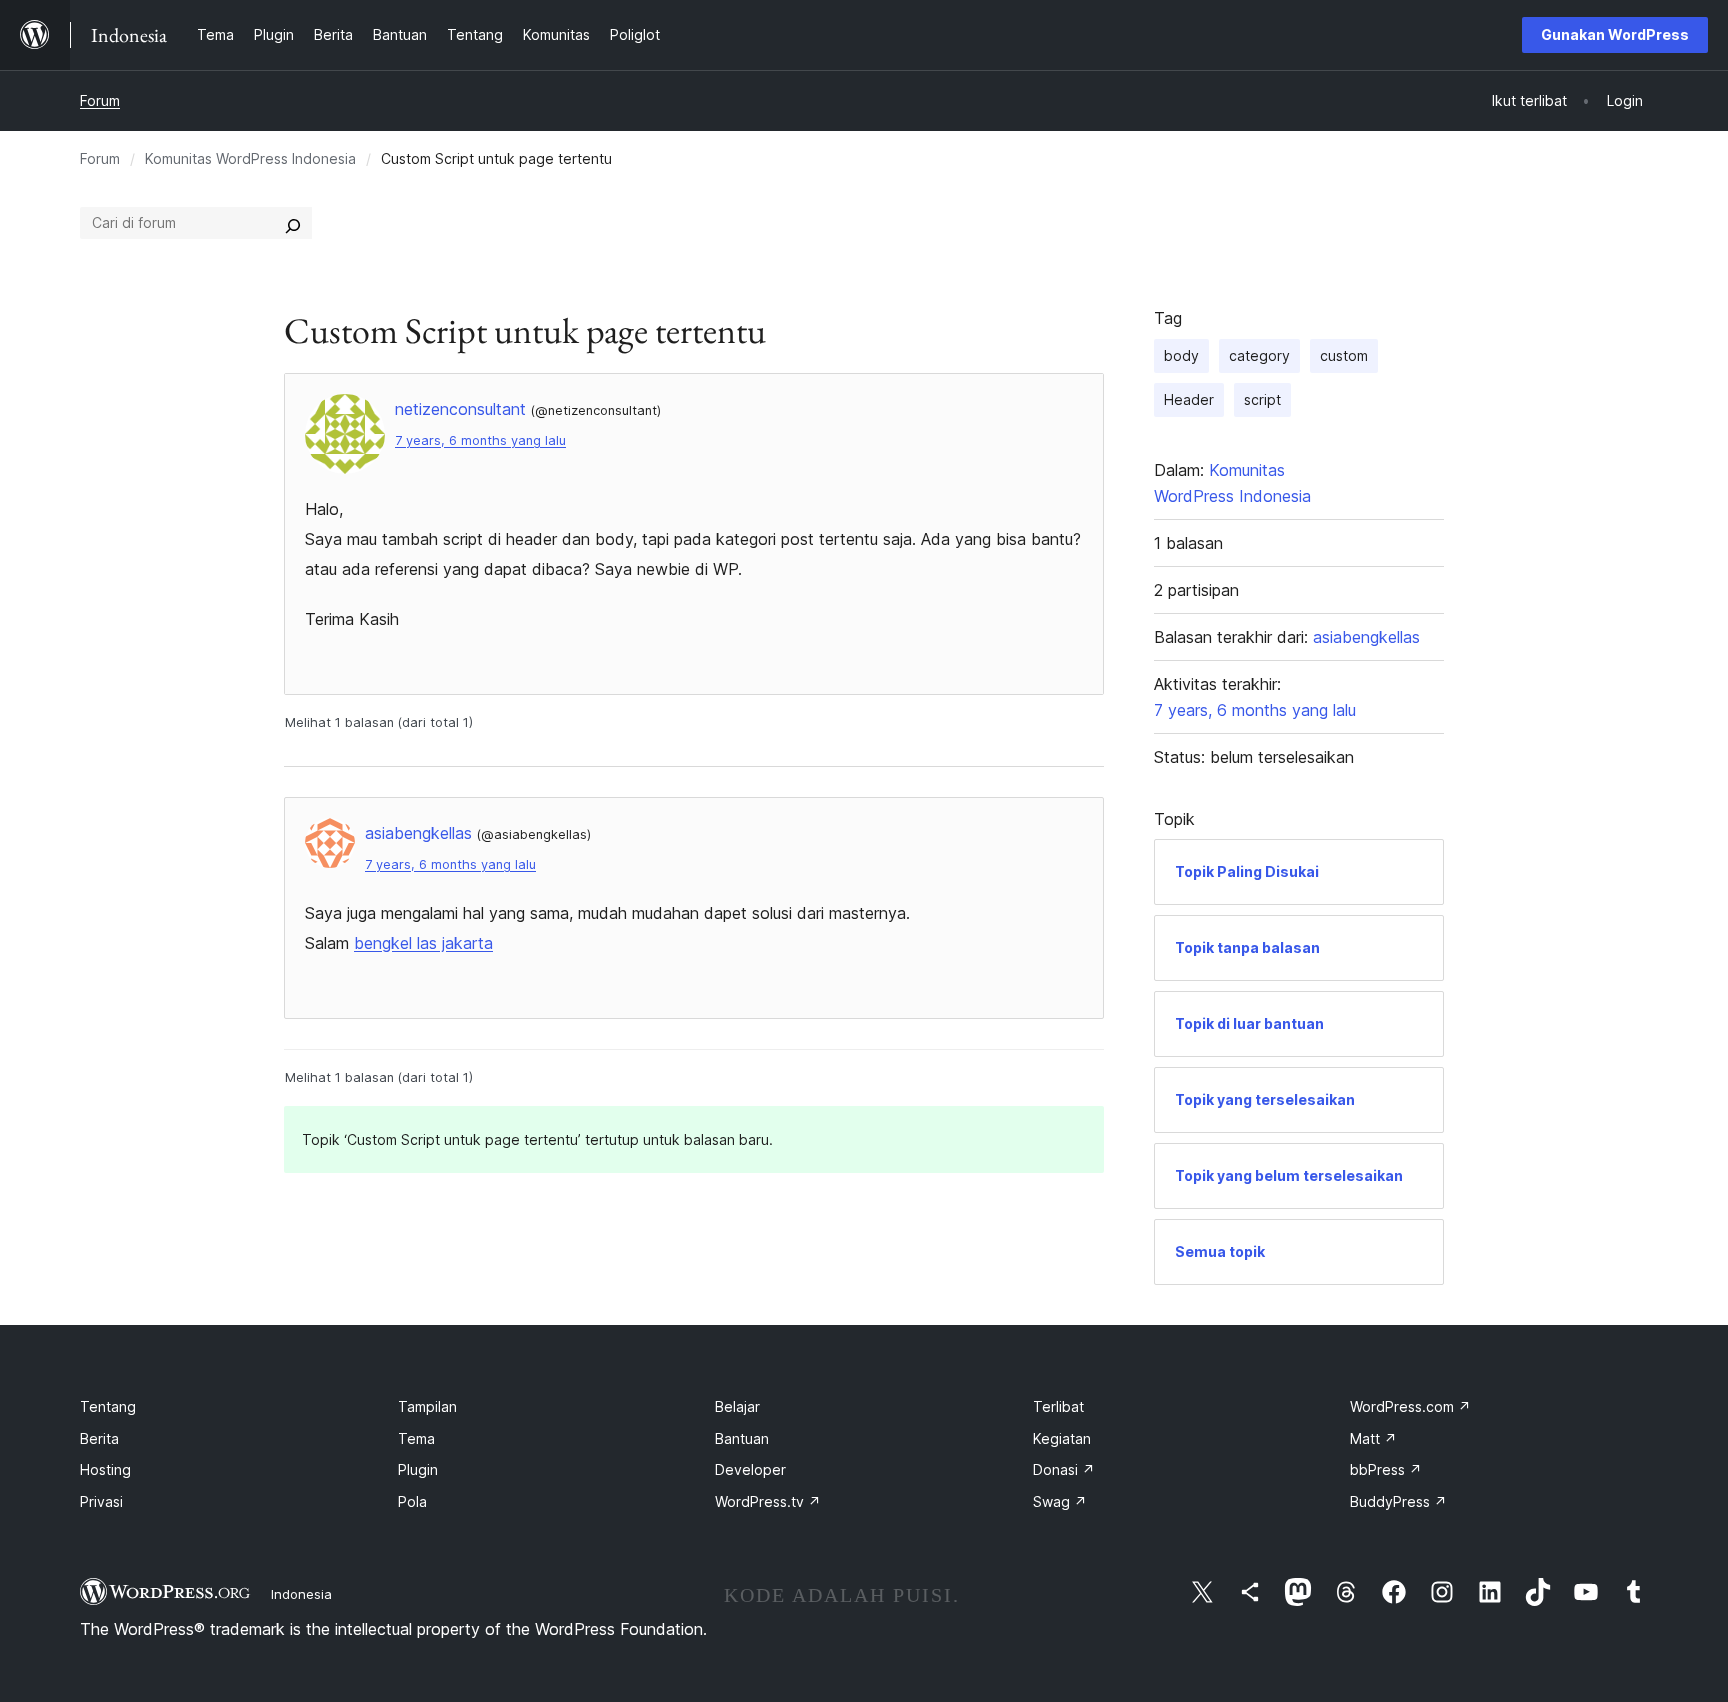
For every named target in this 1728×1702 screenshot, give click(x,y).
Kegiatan (1062, 1438)
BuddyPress (1398, 1501)
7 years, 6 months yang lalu (480, 440)
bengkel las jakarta (423, 943)
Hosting (105, 1469)
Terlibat (1058, 1406)
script (1262, 399)
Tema (416, 1438)
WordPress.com (1410, 1406)
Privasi (101, 1501)
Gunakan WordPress (1615, 34)
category (1259, 355)
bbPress (1386, 1469)
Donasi (1064, 1469)
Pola (412, 1501)
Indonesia (301, 1594)
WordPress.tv (768, 1501)
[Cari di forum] (293, 223)
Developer (750, 1469)
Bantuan (742, 1438)
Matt (1373, 1438)
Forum (100, 100)
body (1181, 355)
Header (1189, 399)
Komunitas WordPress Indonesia (250, 158)
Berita (99, 1438)
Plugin (418, 1469)
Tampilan (427, 1406)
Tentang (108, 1406)
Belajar (737, 1406)
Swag (1060, 1501)
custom (1344, 355)
